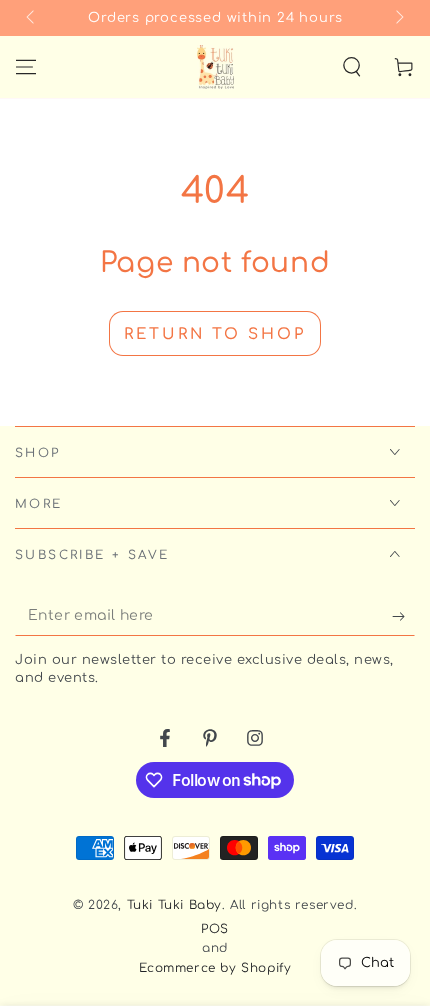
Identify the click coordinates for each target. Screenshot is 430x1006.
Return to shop (215, 334)
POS (215, 929)
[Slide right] (398, 18)
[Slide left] (32, 18)
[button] (352, 67)
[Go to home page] (215, 67)
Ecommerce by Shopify (215, 968)
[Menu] (26, 67)
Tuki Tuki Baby (174, 905)
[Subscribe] (403, 616)
